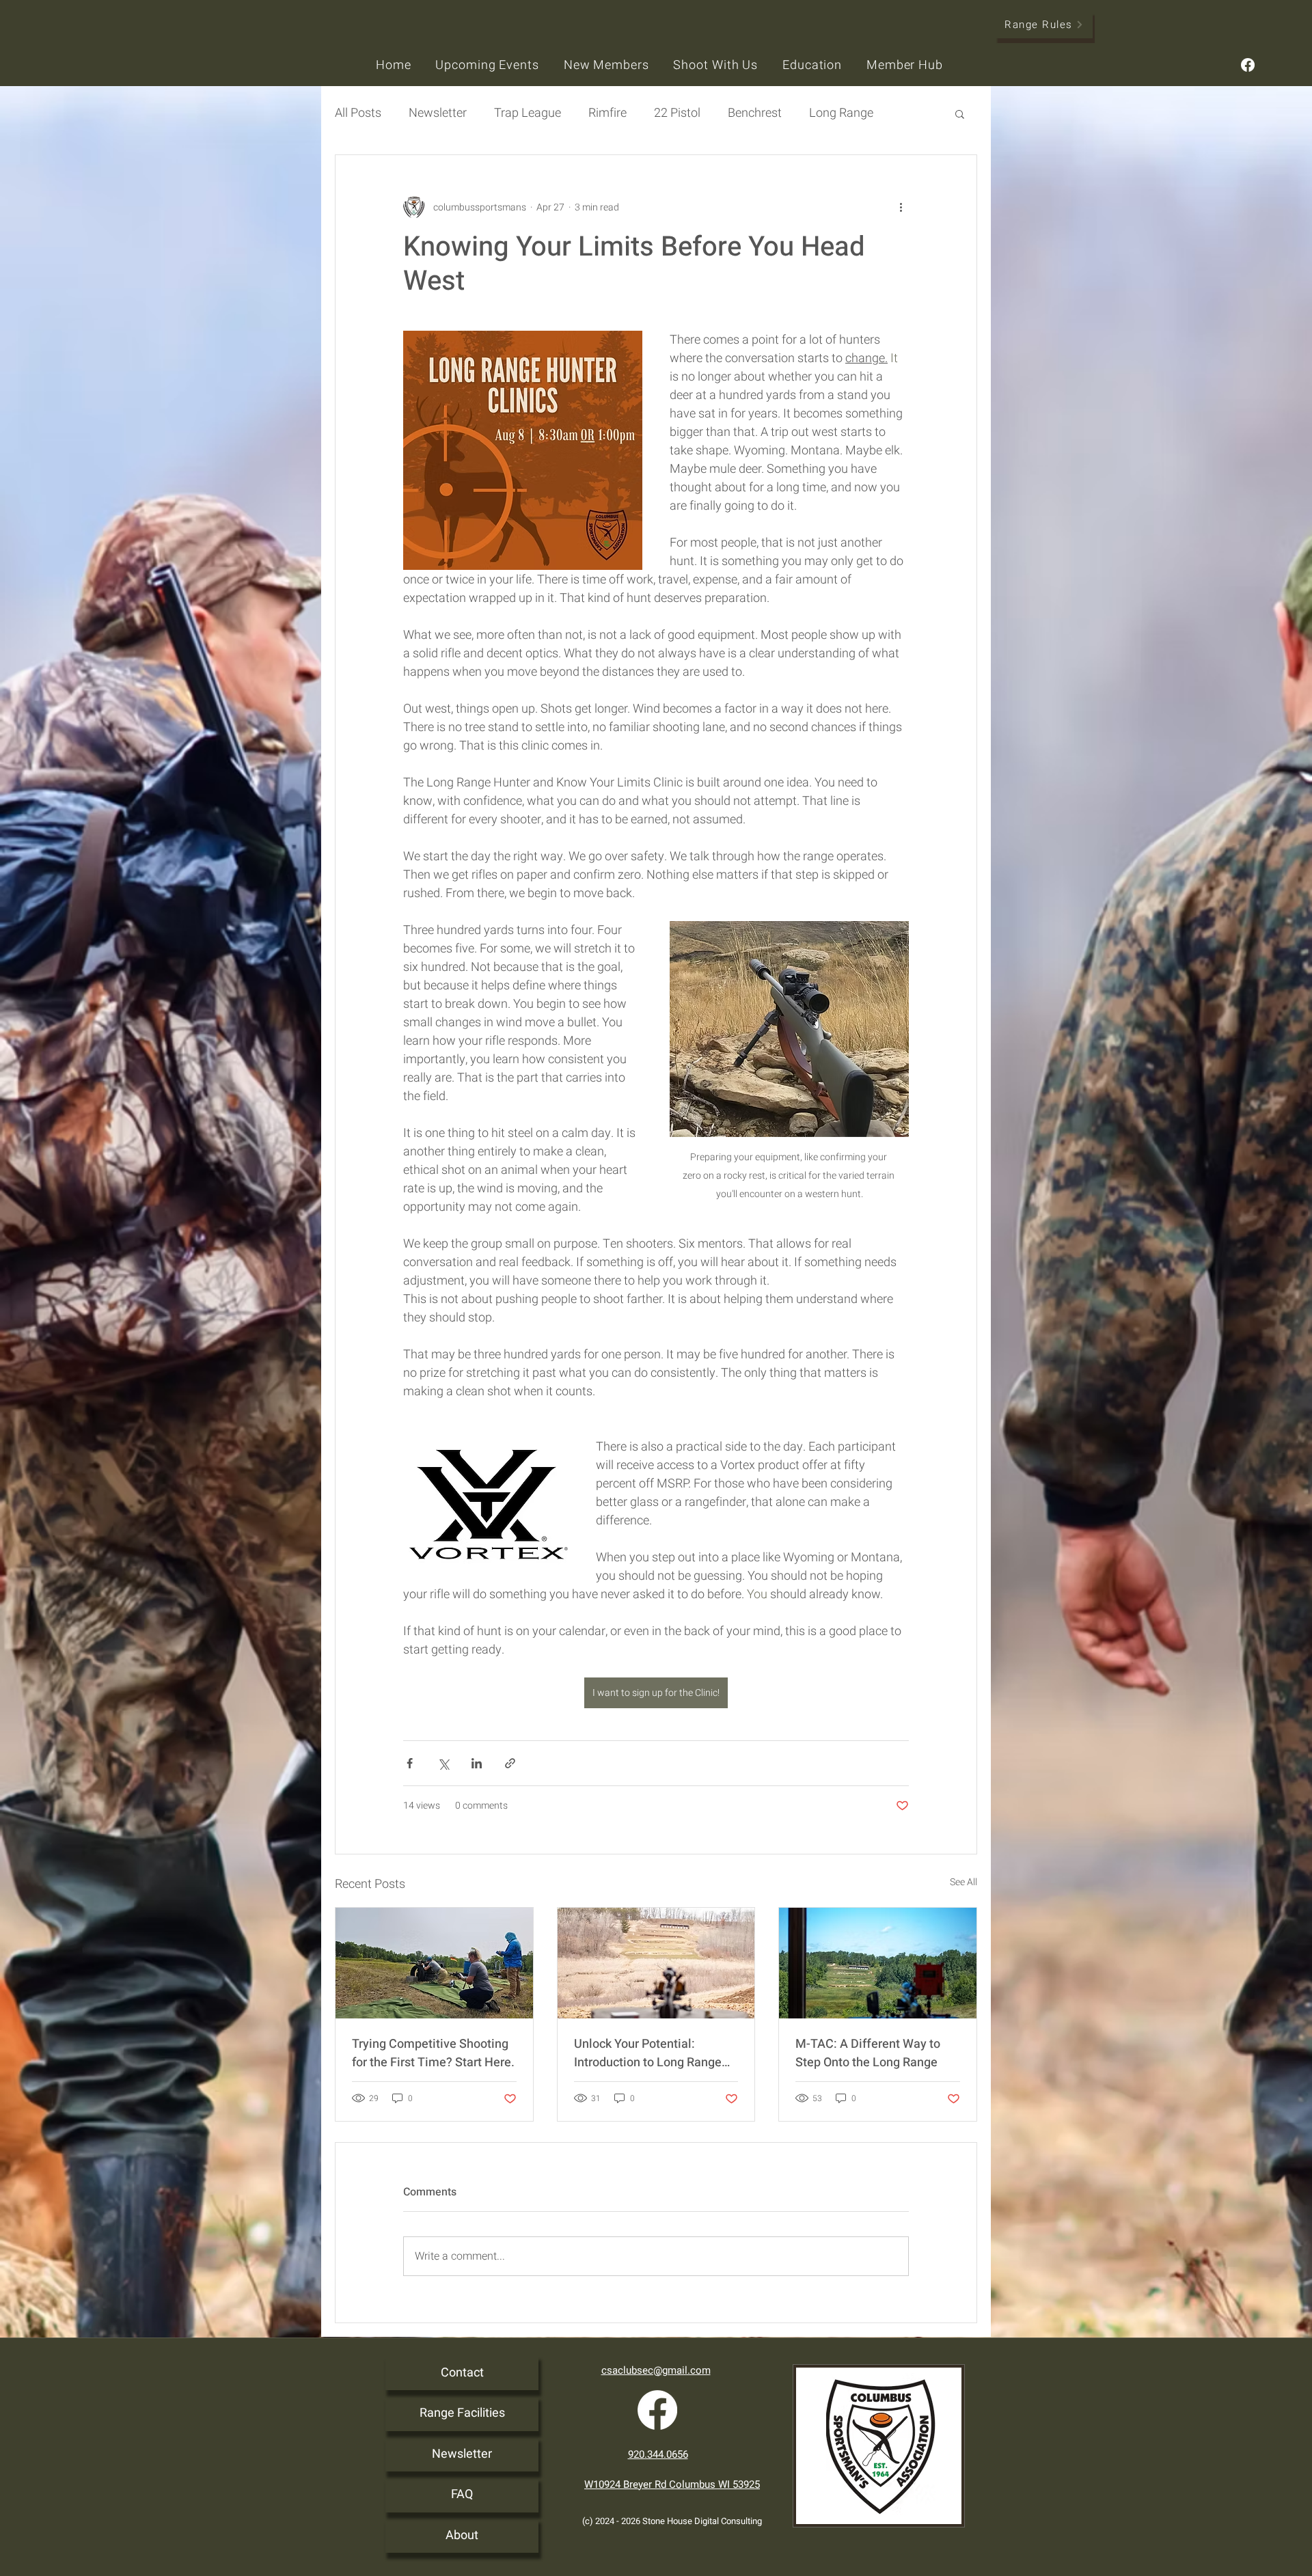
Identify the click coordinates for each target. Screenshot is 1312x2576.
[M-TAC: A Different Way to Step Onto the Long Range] (878, 1963)
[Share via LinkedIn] (477, 1763)
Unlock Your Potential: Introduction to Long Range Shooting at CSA (648, 2053)
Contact (462, 2373)
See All (963, 1882)
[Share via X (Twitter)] (443, 1763)
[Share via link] (510, 1763)
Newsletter (462, 2454)
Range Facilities (462, 2413)
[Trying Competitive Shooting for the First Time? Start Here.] (434, 1963)
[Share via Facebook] (410, 1763)
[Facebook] (1248, 65)
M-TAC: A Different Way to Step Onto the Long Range (868, 2053)
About (462, 2535)
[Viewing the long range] (656, 1963)
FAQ (462, 2494)
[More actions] (901, 207)
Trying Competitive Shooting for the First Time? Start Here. (433, 2053)
